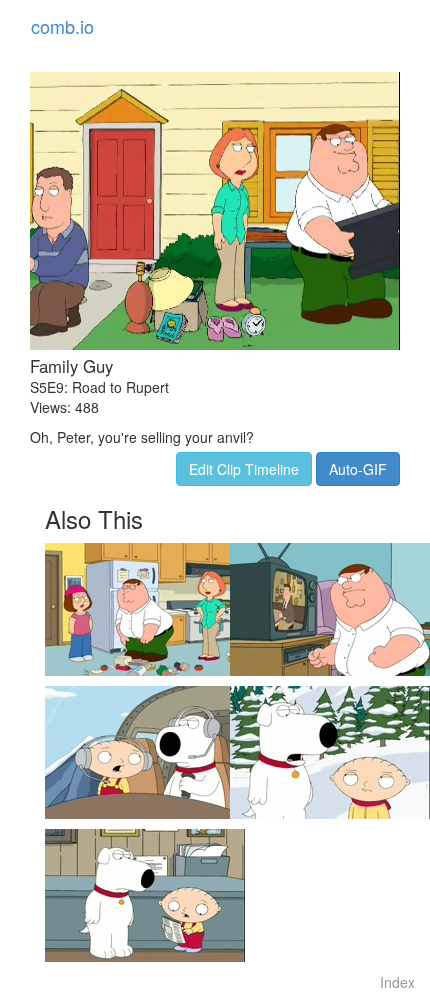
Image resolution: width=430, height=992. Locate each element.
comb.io (62, 26)
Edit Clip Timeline (244, 469)
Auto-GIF (358, 469)
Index (397, 982)
